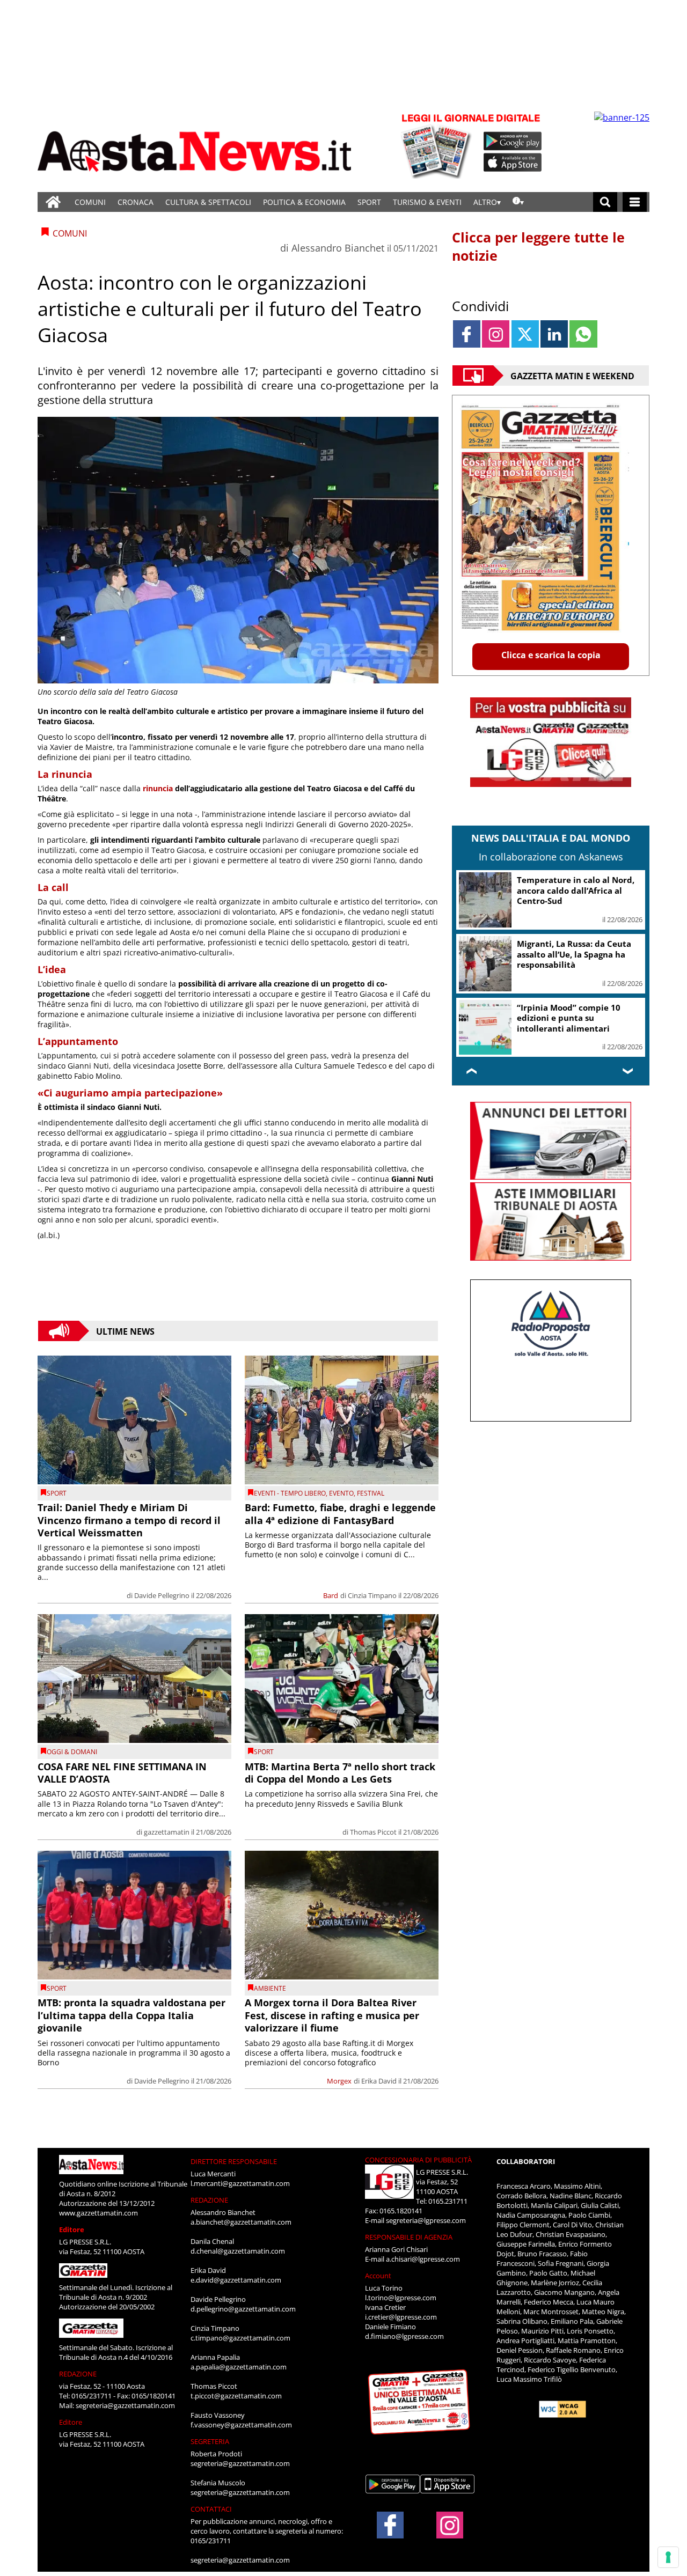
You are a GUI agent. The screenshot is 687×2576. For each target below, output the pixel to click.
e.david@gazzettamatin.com (236, 2280)
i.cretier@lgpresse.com (401, 2317)
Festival (371, 1493)
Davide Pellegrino (162, 1595)
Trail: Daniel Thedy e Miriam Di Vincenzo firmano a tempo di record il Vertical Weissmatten (129, 1520)
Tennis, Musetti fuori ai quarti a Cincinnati (578, 885)
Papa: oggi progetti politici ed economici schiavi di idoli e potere (576, 947)
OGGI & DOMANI (72, 1752)
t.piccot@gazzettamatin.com (236, 2396)
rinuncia (158, 788)
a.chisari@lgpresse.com (423, 2259)
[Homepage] (53, 202)
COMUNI (90, 202)
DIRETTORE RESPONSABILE (234, 2161)
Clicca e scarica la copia (551, 655)
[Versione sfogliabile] (438, 145)
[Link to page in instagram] (496, 334)
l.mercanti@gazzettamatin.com (240, 2183)
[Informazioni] (518, 202)
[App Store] (513, 163)
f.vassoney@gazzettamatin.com (241, 2425)
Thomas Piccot (373, 1832)
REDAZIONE (78, 2374)
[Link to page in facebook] (467, 334)
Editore (72, 2229)
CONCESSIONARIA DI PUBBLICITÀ (418, 2160)
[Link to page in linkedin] (554, 334)
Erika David (379, 2081)
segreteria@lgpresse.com (426, 2220)
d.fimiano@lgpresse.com (404, 2336)
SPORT (369, 202)
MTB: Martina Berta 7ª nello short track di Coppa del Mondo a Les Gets (340, 1773)
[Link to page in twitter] (525, 334)
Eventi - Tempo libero (290, 1493)
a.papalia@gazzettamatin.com (239, 2367)
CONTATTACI (211, 2509)
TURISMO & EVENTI (427, 202)
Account (378, 2276)
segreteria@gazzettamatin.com (125, 2405)
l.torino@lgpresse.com (401, 2298)
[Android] (513, 141)
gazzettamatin (167, 1832)
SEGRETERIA (210, 2441)
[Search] (605, 202)
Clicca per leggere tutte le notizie (538, 246)
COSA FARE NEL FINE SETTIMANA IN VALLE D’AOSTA (122, 1773)
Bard (331, 1595)
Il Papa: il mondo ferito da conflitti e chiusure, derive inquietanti (571, 1014)
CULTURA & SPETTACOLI (208, 202)
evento (341, 1493)
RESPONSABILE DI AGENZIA (409, 2237)
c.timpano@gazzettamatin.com (240, 2338)
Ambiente (270, 1988)
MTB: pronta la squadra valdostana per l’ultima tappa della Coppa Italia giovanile (131, 2015)
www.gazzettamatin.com (98, 2213)
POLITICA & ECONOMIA (304, 202)
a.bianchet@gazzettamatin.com (241, 2222)
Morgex (339, 2081)
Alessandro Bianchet (338, 248)
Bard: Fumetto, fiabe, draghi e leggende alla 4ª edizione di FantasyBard (340, 1514)
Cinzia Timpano (372, 1595)
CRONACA (136, 202)
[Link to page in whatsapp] (583, 334)
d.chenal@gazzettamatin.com (238, 2251)
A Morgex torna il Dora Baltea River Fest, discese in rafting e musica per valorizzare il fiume (332, 2015)
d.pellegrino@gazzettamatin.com (243, 2309)
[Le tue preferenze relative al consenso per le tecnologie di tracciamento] (668, 2557)
